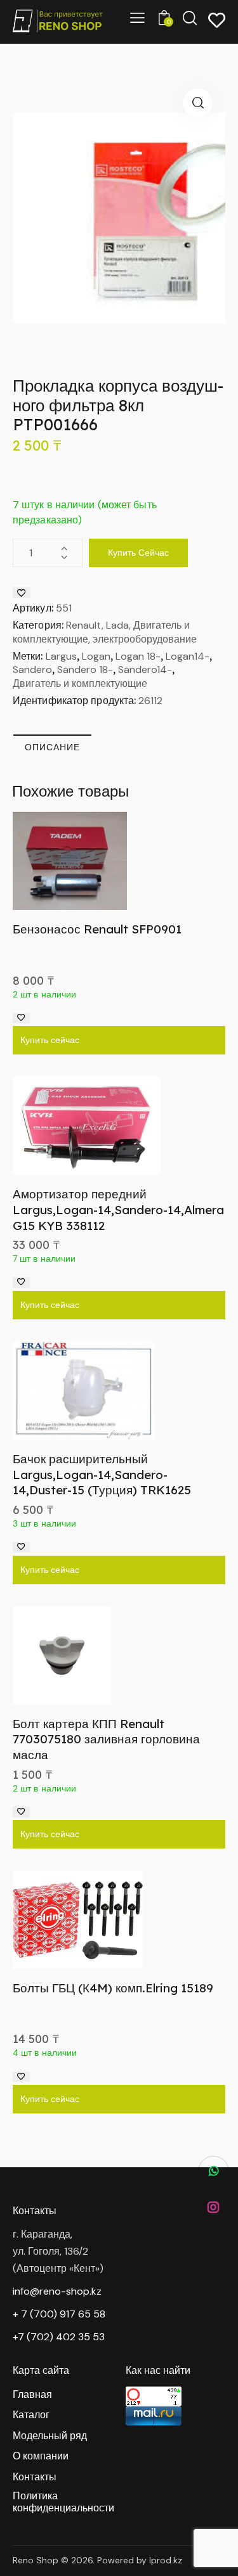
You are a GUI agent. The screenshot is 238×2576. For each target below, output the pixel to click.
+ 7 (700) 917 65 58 (59, 2314)
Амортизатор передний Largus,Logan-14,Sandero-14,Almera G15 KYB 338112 (118, 1209)
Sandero (32, 670)
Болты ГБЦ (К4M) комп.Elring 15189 (113, 1988)
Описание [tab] (52, 747)
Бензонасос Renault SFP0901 (97, 929)
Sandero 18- (85, 670)
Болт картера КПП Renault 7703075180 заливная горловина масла (106, 1739)
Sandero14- (145, 670)
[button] (198, 103)
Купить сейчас (138, 553)
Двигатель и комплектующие (80, 683)
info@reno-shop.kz (57, 2291)
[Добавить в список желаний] (22, 593)
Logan (96, 656)
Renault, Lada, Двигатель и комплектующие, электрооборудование (105, 632)
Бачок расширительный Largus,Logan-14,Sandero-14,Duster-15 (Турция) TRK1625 (102, 1474)
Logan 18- (138, 656)
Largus (61, 656)
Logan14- (188, 656)
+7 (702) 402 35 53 (59, 2337)
